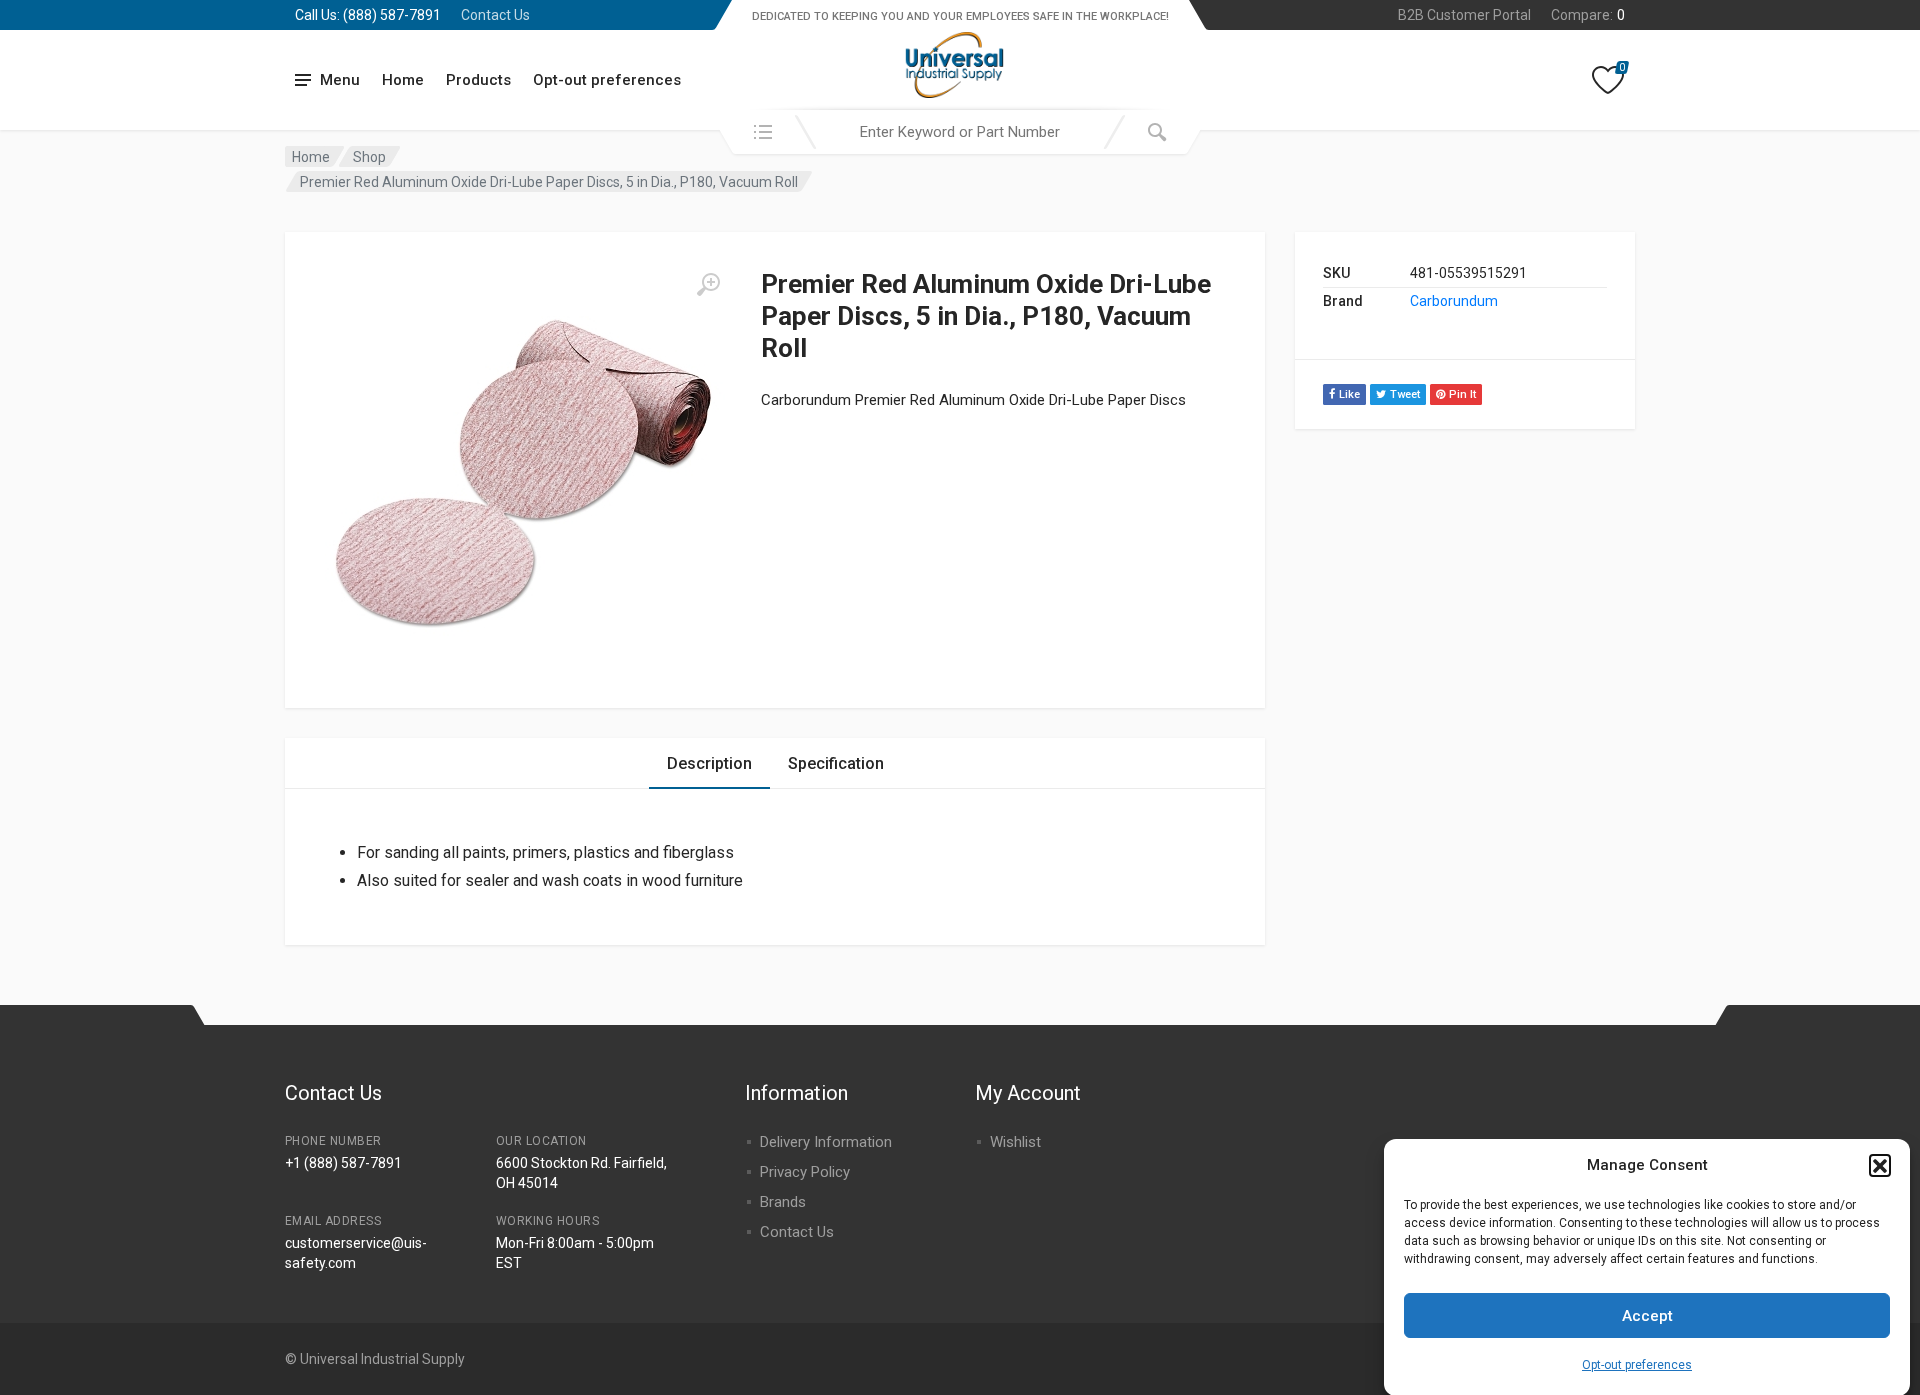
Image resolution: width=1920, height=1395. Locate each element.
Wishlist (1015, 1142)
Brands (783, 1202)
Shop (369, 157)
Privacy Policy (805, 1172)
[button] (1880, 1165)
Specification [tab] (836, 763)
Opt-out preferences (1637, 1365)
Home (403, 80)
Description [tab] (709, 763)
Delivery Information (826, 1142)
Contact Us (495, 15)
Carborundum (1454, 301)
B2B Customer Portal (1464, 15)
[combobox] (960, 132)
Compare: (1588, 15)
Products (478, 80)
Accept (1647, 1316)
